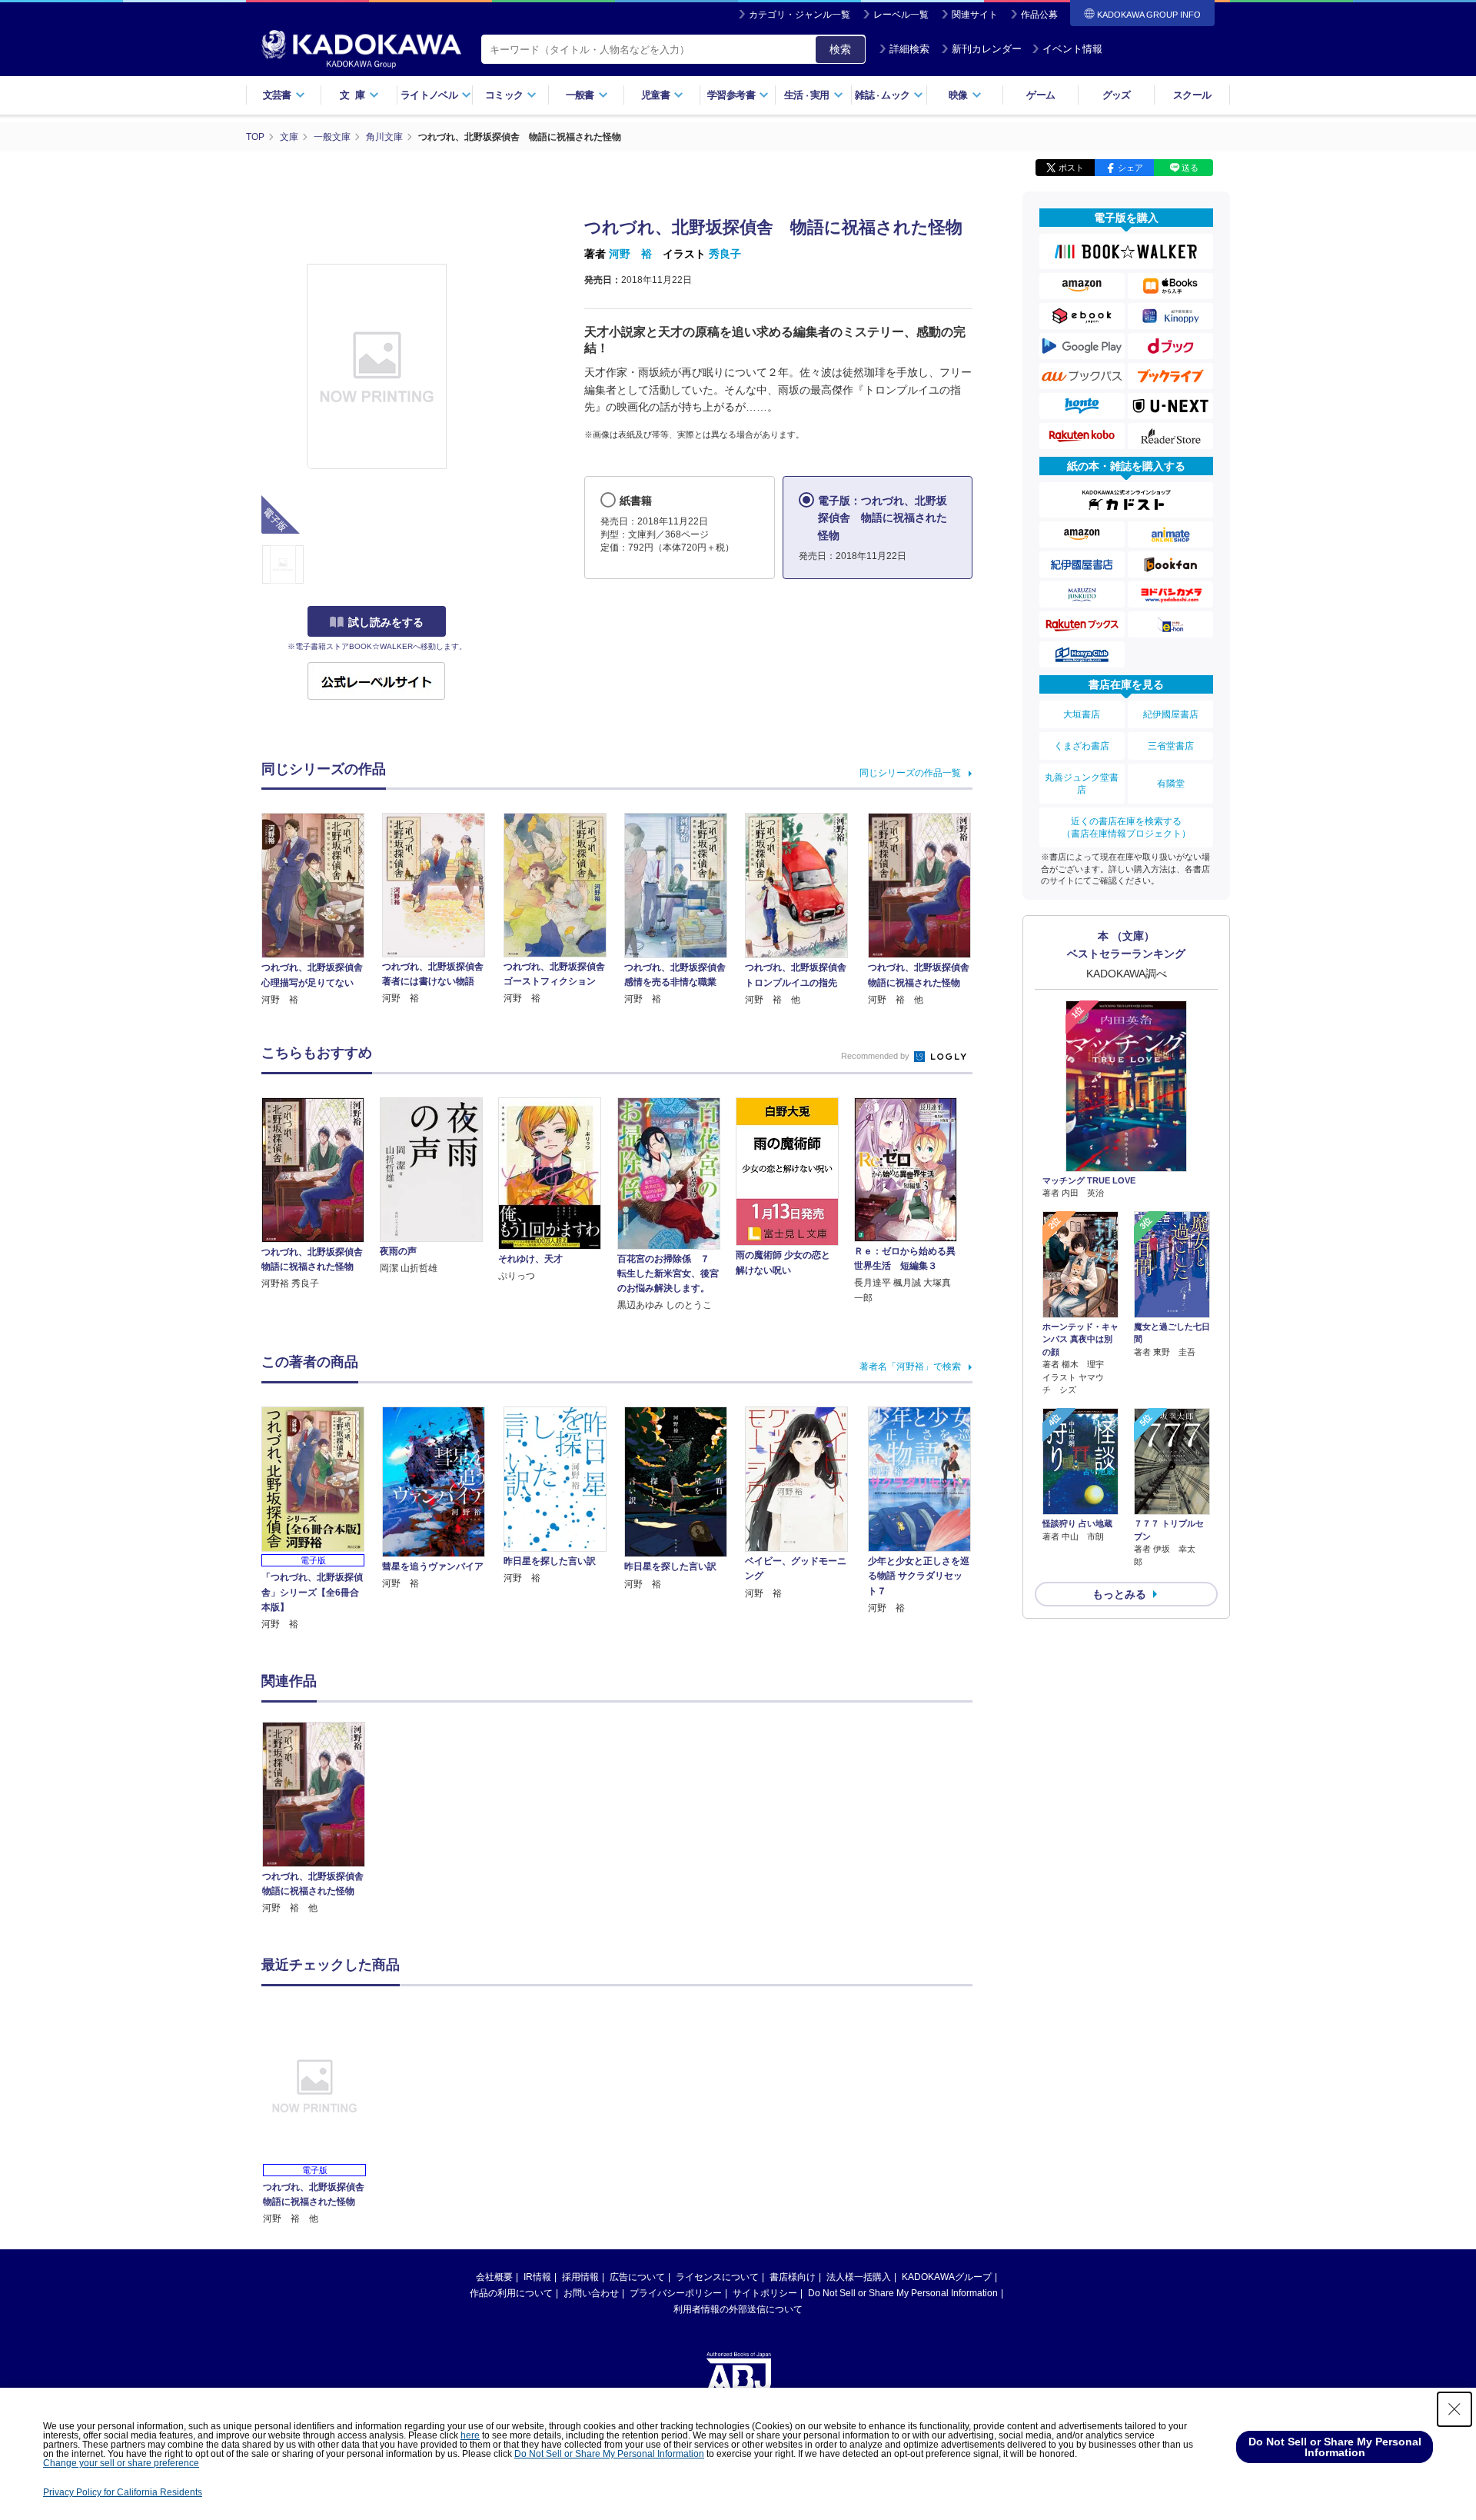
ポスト (1071, 168)
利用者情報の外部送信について (738, 2309)
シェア (1130, 168)
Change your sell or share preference (121, 2463)
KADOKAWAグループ (947, 2277)
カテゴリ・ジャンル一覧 (799, 15)
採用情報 (580, 2277)
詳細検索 (909, 49)
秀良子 (725, 254)
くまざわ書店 (1082, 746)
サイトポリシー (765, 2293)
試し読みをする (386, 622)
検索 (840, 49)
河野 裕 (630, 254)
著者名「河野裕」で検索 (910, 1367)
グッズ (1117, 95)
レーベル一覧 (901, 15)
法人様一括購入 (859, 2277)
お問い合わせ (591, 2293)
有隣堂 (1171, 784)
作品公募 (1039, 15)
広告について (637, 2277)
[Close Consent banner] (1454, 2409)
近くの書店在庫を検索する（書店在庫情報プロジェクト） (1126, 827)
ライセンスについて (717, 2277)
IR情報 (537, 2277)
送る (1190, 168)
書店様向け (793, 2277)
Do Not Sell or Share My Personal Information (903, 2293)
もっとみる (1119, 1594)
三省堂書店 (1171, 746)
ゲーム (1041, 95)
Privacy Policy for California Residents (123, 2492)
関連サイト (975, 15)
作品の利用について (511, 2293)
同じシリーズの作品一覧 (910, 773)
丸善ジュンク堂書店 (1082, 784)
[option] (322, 1819)
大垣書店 (1082, 714)
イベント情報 (1072, 49)
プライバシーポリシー (676, 2293)
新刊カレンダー (987, 49)
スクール (1192, 95)
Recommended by (876, 1056)
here (470, 2435)
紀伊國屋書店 (1171, 714)
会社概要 (494, 2277)
